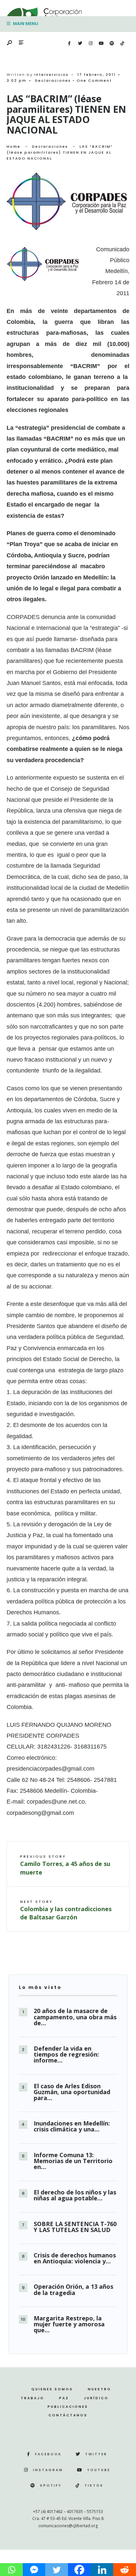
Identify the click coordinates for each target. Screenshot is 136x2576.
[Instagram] (90, 44)
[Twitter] (80, 44)
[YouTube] (101, 44)
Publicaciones (68, 2407)
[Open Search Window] (10, 43)
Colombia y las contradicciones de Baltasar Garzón (66, 1910)
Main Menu (25, 23)
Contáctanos (68, 2415)
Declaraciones (53, 80)
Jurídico (96, 2398)
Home (14, 146)
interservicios (51, 75)
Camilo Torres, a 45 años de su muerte (65, 1865)
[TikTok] (122, 44)
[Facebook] (69, 44)
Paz (64, 2398)
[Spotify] (112, 44)
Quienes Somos (52, 2389)
